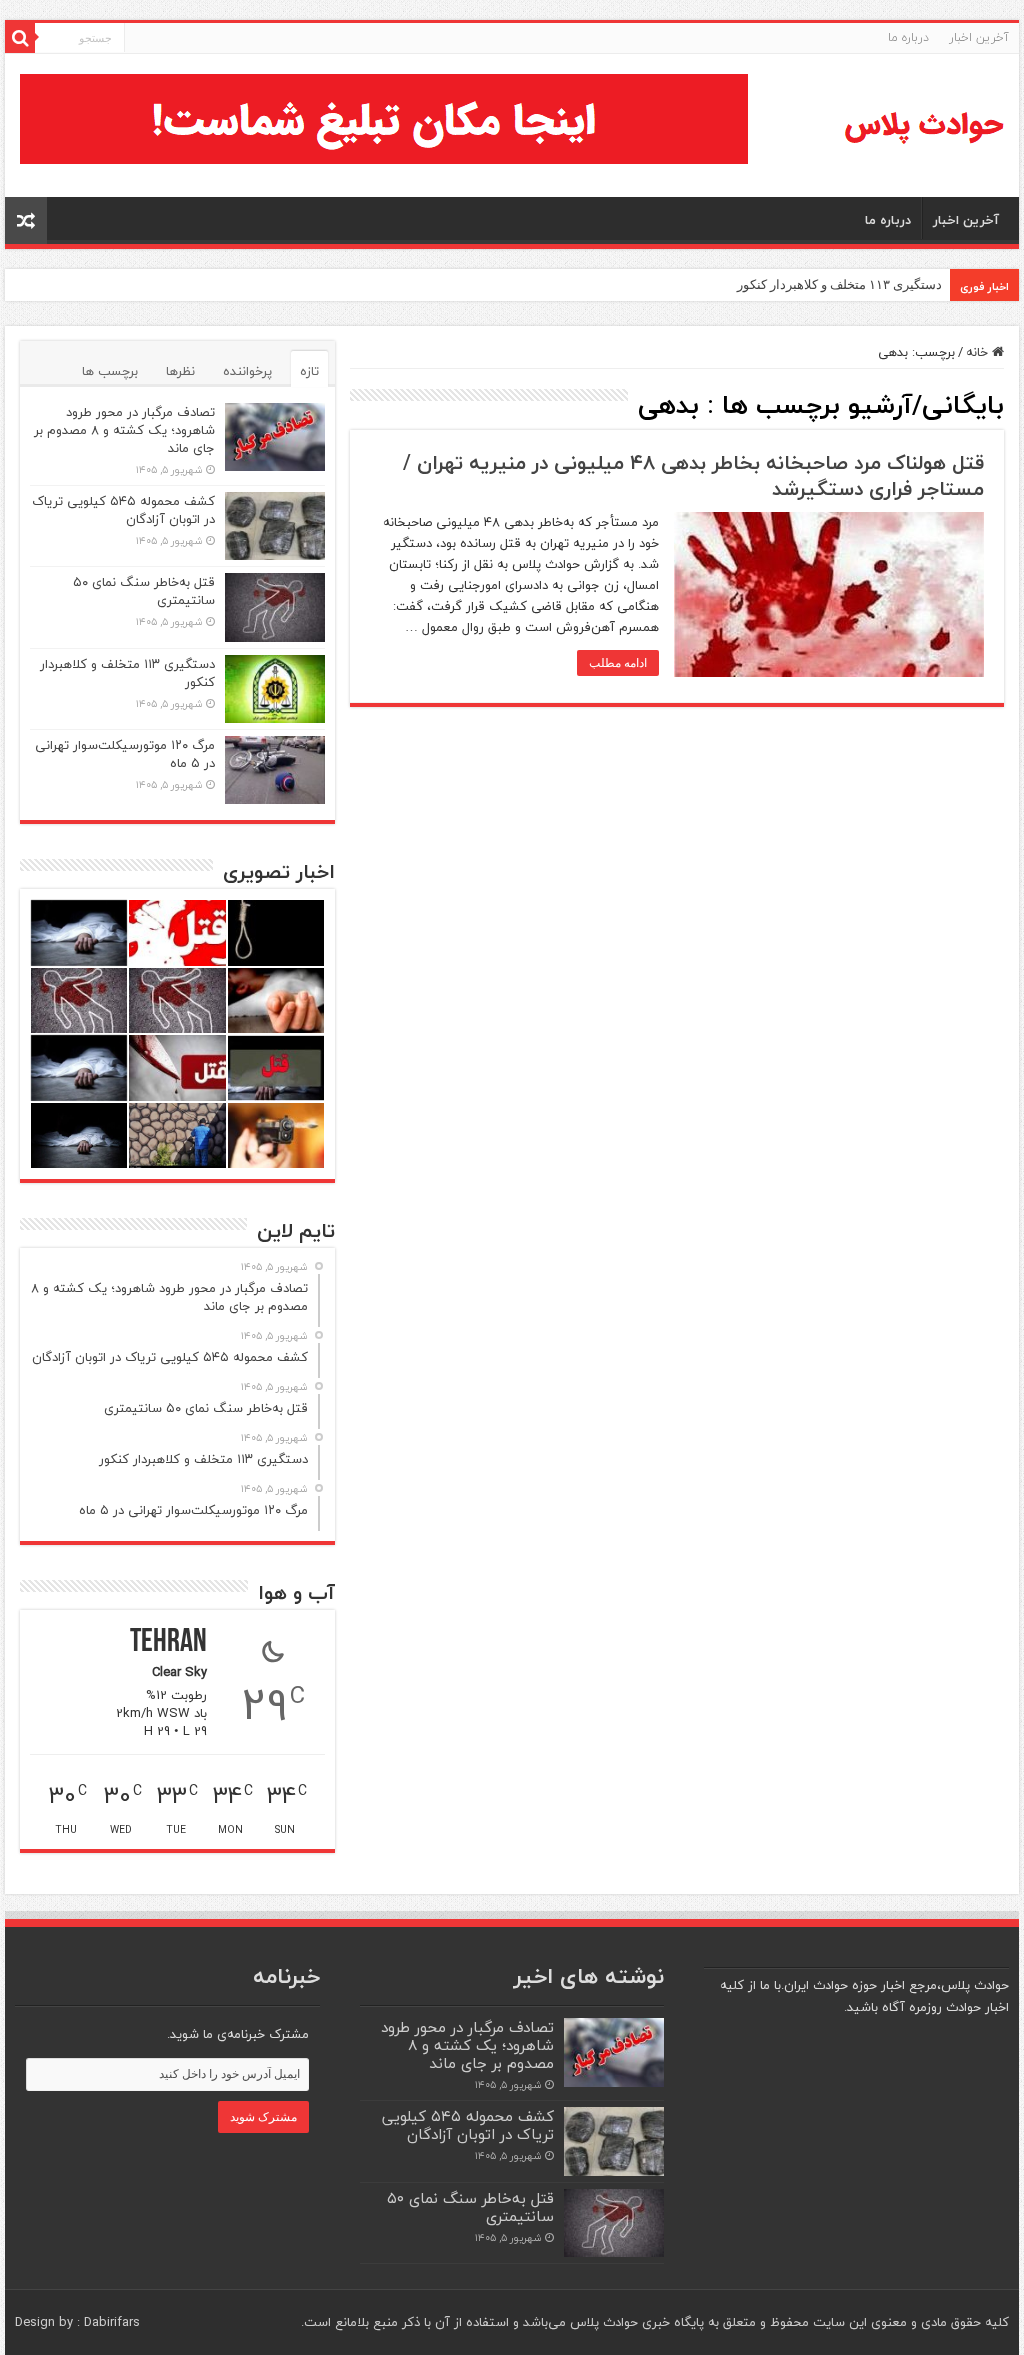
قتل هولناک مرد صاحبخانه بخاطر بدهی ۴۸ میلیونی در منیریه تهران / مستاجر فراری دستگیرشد (693, 475)
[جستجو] (20, 38)
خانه (979, 352)
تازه (309, 371)
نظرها (180, 371)
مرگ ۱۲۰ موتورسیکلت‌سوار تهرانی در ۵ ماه (125, 754)
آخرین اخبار (979, 37)
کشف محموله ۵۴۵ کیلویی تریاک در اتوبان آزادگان (123, 510)
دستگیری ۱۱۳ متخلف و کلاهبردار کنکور (839, 284)
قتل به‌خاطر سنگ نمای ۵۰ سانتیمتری (144, 591)
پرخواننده (247, 371)
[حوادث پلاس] (924, 125)
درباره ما (908, 37)
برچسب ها (110, 371)
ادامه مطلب (618, 663)
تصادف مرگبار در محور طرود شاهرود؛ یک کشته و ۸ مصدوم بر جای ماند (124, 430)
